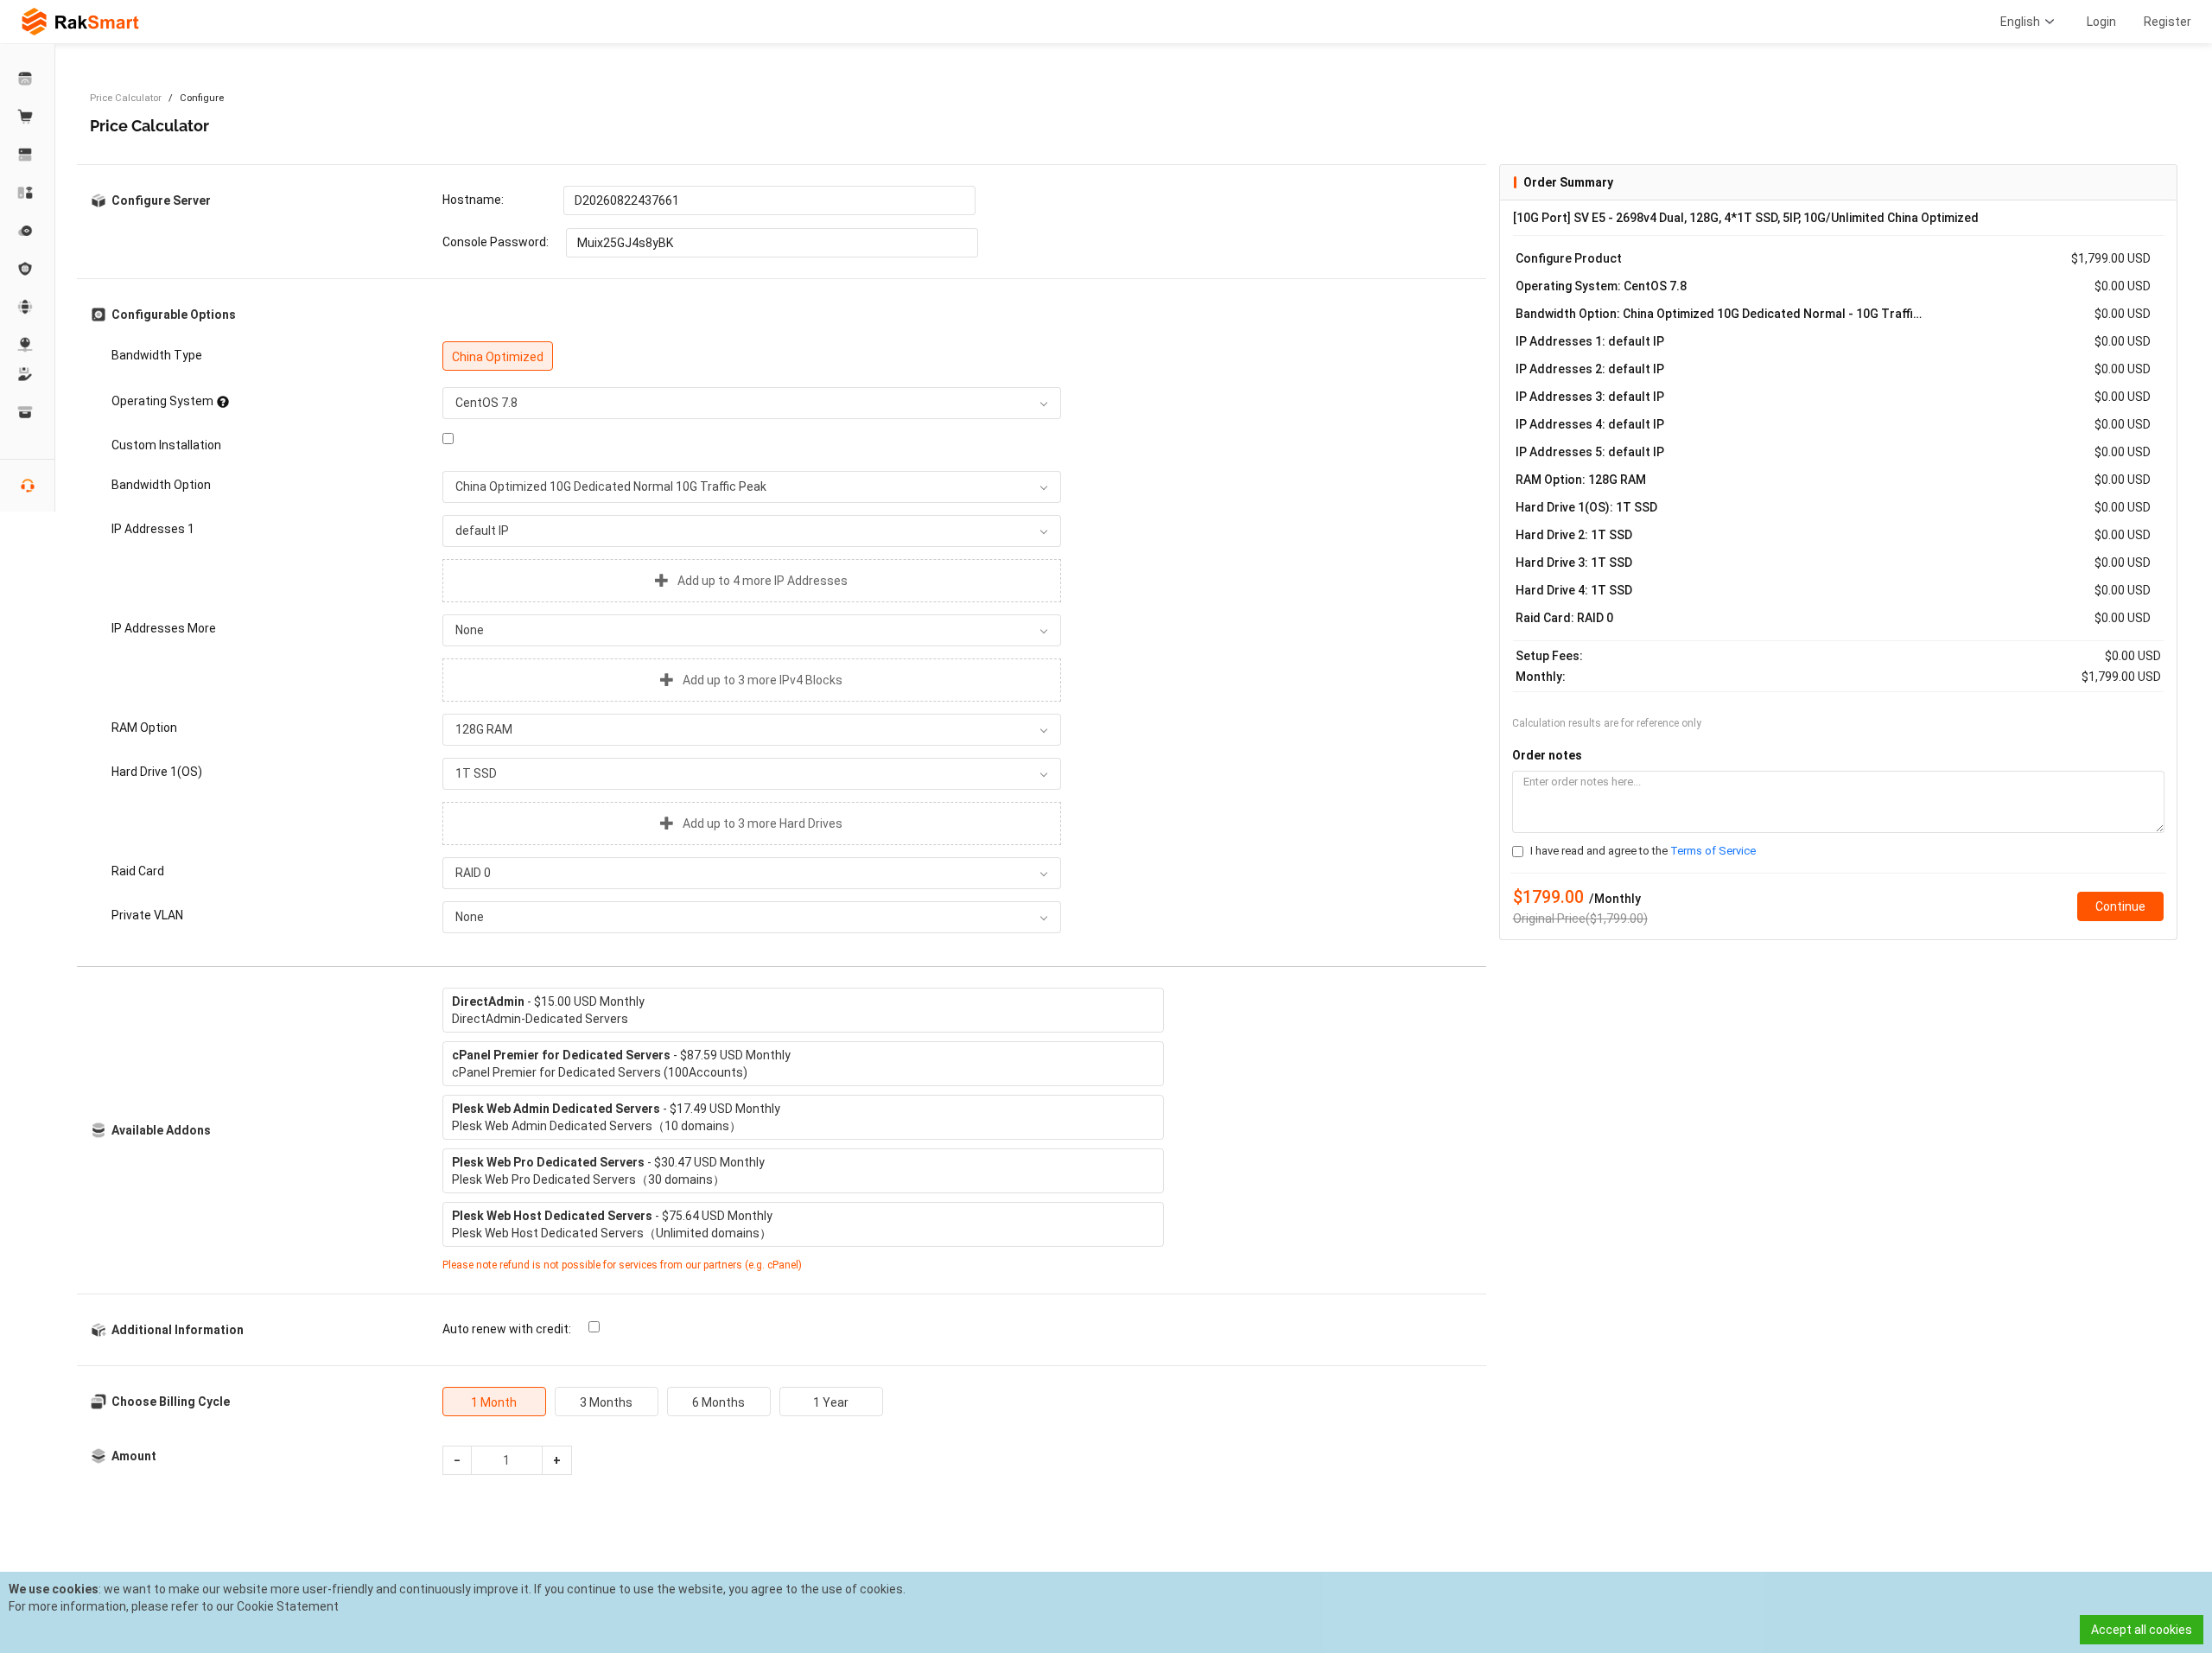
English (2020, 22)
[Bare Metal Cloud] (28, 193)
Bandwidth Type (157, 355)
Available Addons (161, 1130)
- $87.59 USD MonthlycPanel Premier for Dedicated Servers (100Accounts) (621, 1064)
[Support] (28, 374)
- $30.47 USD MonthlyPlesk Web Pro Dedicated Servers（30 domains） (608, 1171)
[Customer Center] (28, 79)
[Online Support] (28, 486)
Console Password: (496, 242)
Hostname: (473, 200)
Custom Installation (166, 445)
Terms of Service (1713, 851)
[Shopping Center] (28, 117)
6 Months (718, 1402)
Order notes (1547, 755)
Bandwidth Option (161, 485)
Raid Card (138, 871)
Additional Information (178, 1330)
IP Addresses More (164, 628)
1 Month (494, 1402)
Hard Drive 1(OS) (157, 772)
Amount (134, 1456)
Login (2101, 22)
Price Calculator (126, 98)
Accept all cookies (2142, 1630)
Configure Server (161, 200)
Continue (2120, 906)
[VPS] (28, 231)
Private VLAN (147, 915)
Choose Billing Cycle (171, 1402)
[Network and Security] (28, 345)
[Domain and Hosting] (28, 307)
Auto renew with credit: (507, 1329)
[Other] (28, 269)
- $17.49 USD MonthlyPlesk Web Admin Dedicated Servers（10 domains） (616, 1117)
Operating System (162, 401)
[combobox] (752, 403)
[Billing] (28, 412)
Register (2168, 22)
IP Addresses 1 (153, 529)
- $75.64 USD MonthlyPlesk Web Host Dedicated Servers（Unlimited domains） (612, 1224)
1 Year (831, 1402)
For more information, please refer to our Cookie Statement (174, 1606)
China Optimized (498, 357)
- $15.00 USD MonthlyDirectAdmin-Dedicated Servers (548, 1010)
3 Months (606, 1402)
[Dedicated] (28, 155)
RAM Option (144, 728)
